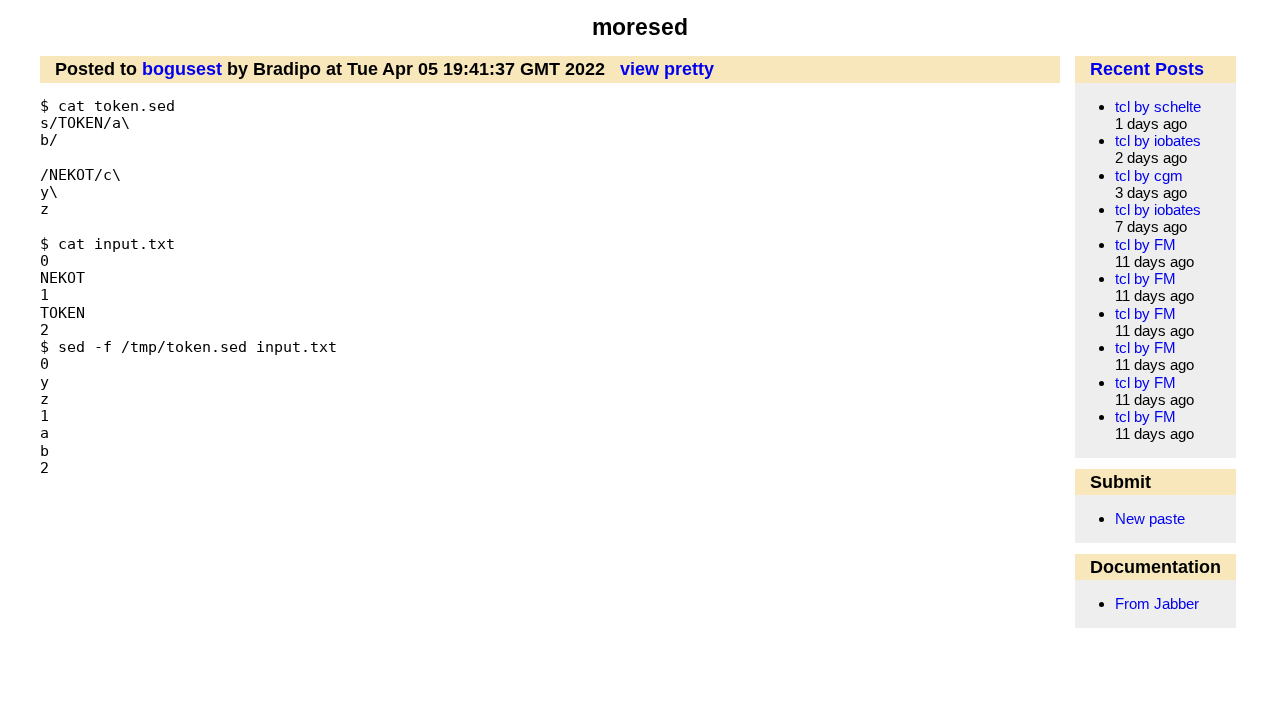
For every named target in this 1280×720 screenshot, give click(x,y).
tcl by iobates (1158, 140)
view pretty (667, 69)
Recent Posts (1147, 69)
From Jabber (1157, 603)
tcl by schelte (1158, 106)
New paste (1150, 518)
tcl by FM (1145, 244)
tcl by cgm (1149, 175)
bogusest (182, 69)
